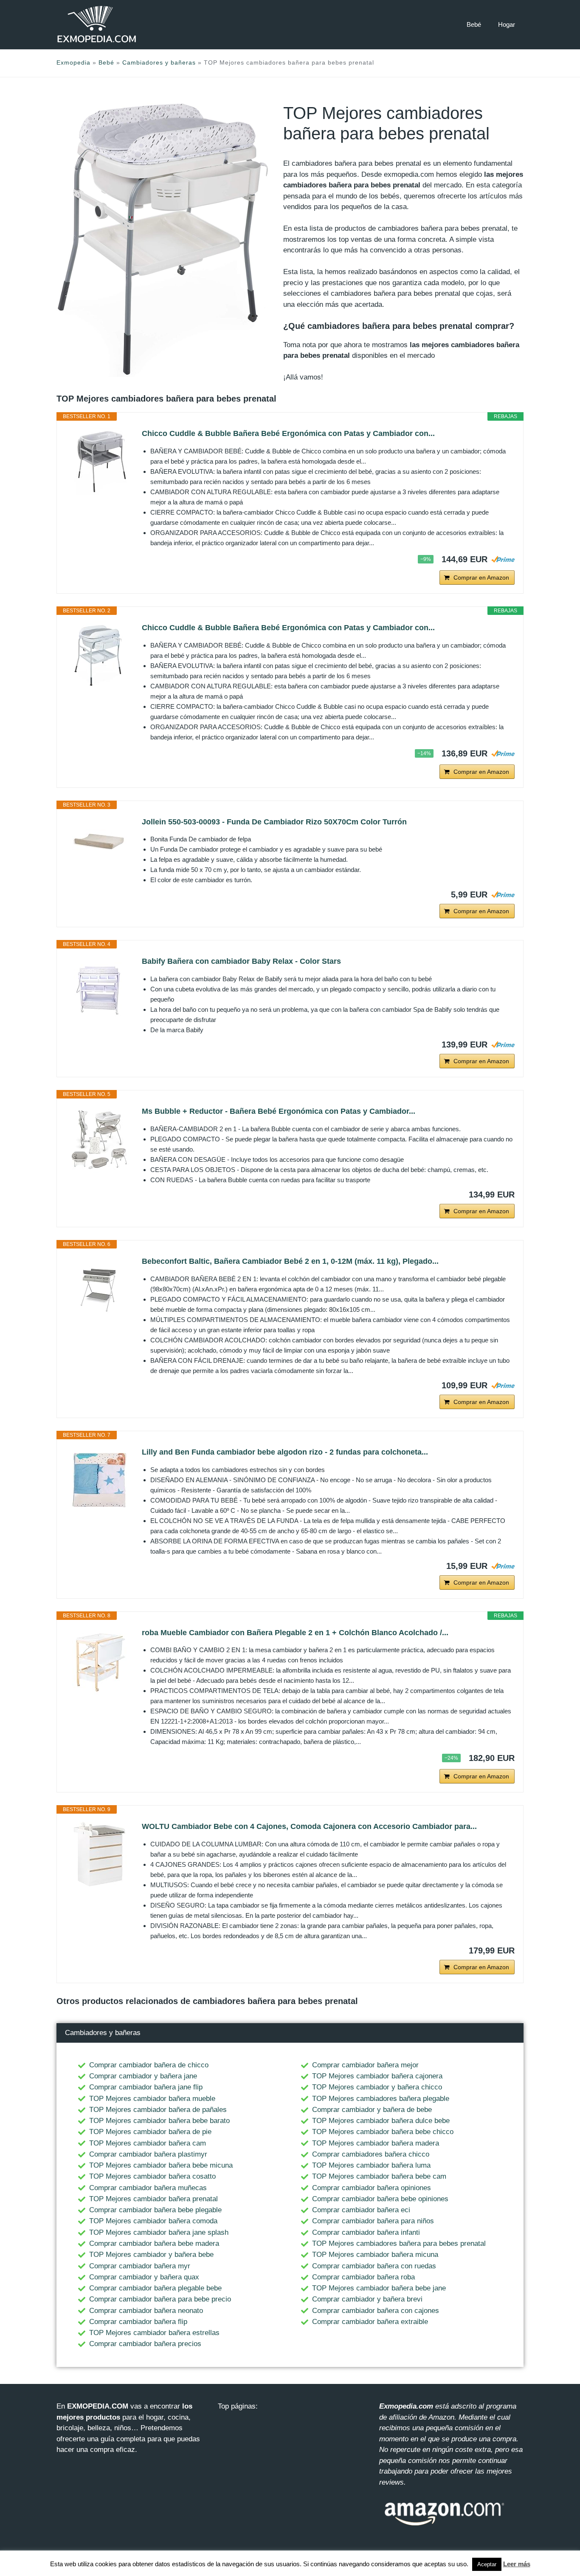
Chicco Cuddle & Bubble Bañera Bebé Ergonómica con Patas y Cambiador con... (288, 433)
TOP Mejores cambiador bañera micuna (375, 2255)
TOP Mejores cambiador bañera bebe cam (379, 2176)
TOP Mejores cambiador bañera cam (148, 2143)
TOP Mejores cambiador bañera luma (371, 2165)
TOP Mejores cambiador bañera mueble (152, 2099)
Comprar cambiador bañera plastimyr (148, 2154)
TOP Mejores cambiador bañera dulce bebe (381, 2121)
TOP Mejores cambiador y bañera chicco (377, 2087)
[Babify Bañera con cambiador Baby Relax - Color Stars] (99, 989)
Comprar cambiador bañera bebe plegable (155, 2210)
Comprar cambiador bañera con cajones (376, 2311)
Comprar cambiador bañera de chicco (149, 2065)
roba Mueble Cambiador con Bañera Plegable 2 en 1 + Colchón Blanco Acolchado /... (295, 1633)
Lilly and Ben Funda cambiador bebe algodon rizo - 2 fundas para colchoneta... (285, 1452)
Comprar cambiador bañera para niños (373, 2221)
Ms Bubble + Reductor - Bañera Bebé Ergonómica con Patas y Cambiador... (279, 1111)
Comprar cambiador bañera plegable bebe (155, 2288)
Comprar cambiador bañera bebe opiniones (380, 2199)
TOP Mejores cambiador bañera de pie (150, 2132)
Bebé (474, 24)
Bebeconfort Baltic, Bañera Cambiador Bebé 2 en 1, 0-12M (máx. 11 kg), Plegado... (290, 1261)
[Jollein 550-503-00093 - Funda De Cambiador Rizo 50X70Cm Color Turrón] (99, 841)
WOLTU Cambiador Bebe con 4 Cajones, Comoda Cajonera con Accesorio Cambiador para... (309, 1826)
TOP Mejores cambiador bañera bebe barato (159, 2121)
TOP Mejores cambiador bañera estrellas (154, 2333)
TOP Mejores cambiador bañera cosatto (152, 2176)
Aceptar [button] (487, 2564)
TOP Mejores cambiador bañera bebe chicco (383, 2132)
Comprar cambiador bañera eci (361, 2210)
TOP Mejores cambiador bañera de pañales (158, 2110)
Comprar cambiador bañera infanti (366, 2232)
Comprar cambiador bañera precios (145, 2344)
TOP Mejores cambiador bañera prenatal (153, 2199)
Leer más (517, 2564)
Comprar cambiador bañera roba (363, 2277)
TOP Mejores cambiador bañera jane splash (159, 2232)
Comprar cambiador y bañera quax (144, 2277)
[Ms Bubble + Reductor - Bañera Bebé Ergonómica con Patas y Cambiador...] (99, 1139)
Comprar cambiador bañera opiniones (372, 2188)
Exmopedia (73, 62)
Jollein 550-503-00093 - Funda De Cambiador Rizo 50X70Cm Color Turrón (274, 822)
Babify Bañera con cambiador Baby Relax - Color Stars (241, 961)
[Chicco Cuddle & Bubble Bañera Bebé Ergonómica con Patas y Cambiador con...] (99, 461)
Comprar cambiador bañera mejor (365, 2065)
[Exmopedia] (97, 24)
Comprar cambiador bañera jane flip (146, 2087)
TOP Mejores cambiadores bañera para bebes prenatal (399, 2243)
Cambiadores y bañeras (159, 62)
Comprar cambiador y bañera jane (143, 2076)
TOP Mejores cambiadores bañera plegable (381, 2099)
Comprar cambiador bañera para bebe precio (160, 2299)
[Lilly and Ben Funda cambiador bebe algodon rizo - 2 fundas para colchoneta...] (99, 1480)
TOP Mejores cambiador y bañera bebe (151, 2255)
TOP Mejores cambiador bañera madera (376, 2143)
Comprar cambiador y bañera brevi (367, 2299)
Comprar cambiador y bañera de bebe (372, 2110)
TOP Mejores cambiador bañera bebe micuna (161, 2165)
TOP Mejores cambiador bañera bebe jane (379, 2288)
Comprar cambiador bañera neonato (146, 2311)
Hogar (507, 24)
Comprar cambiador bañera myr (140, 2266)
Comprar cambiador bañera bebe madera (154, 2243)
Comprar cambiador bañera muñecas (148, 2188)
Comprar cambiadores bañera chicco (371, 2154)
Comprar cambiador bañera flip (138, 2322)
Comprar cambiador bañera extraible (370, 2322)
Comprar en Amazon (481, 577)
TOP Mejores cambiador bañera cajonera (377, 2076)
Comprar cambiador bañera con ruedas (374, 2266)
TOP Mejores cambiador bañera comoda (153, 2221)
